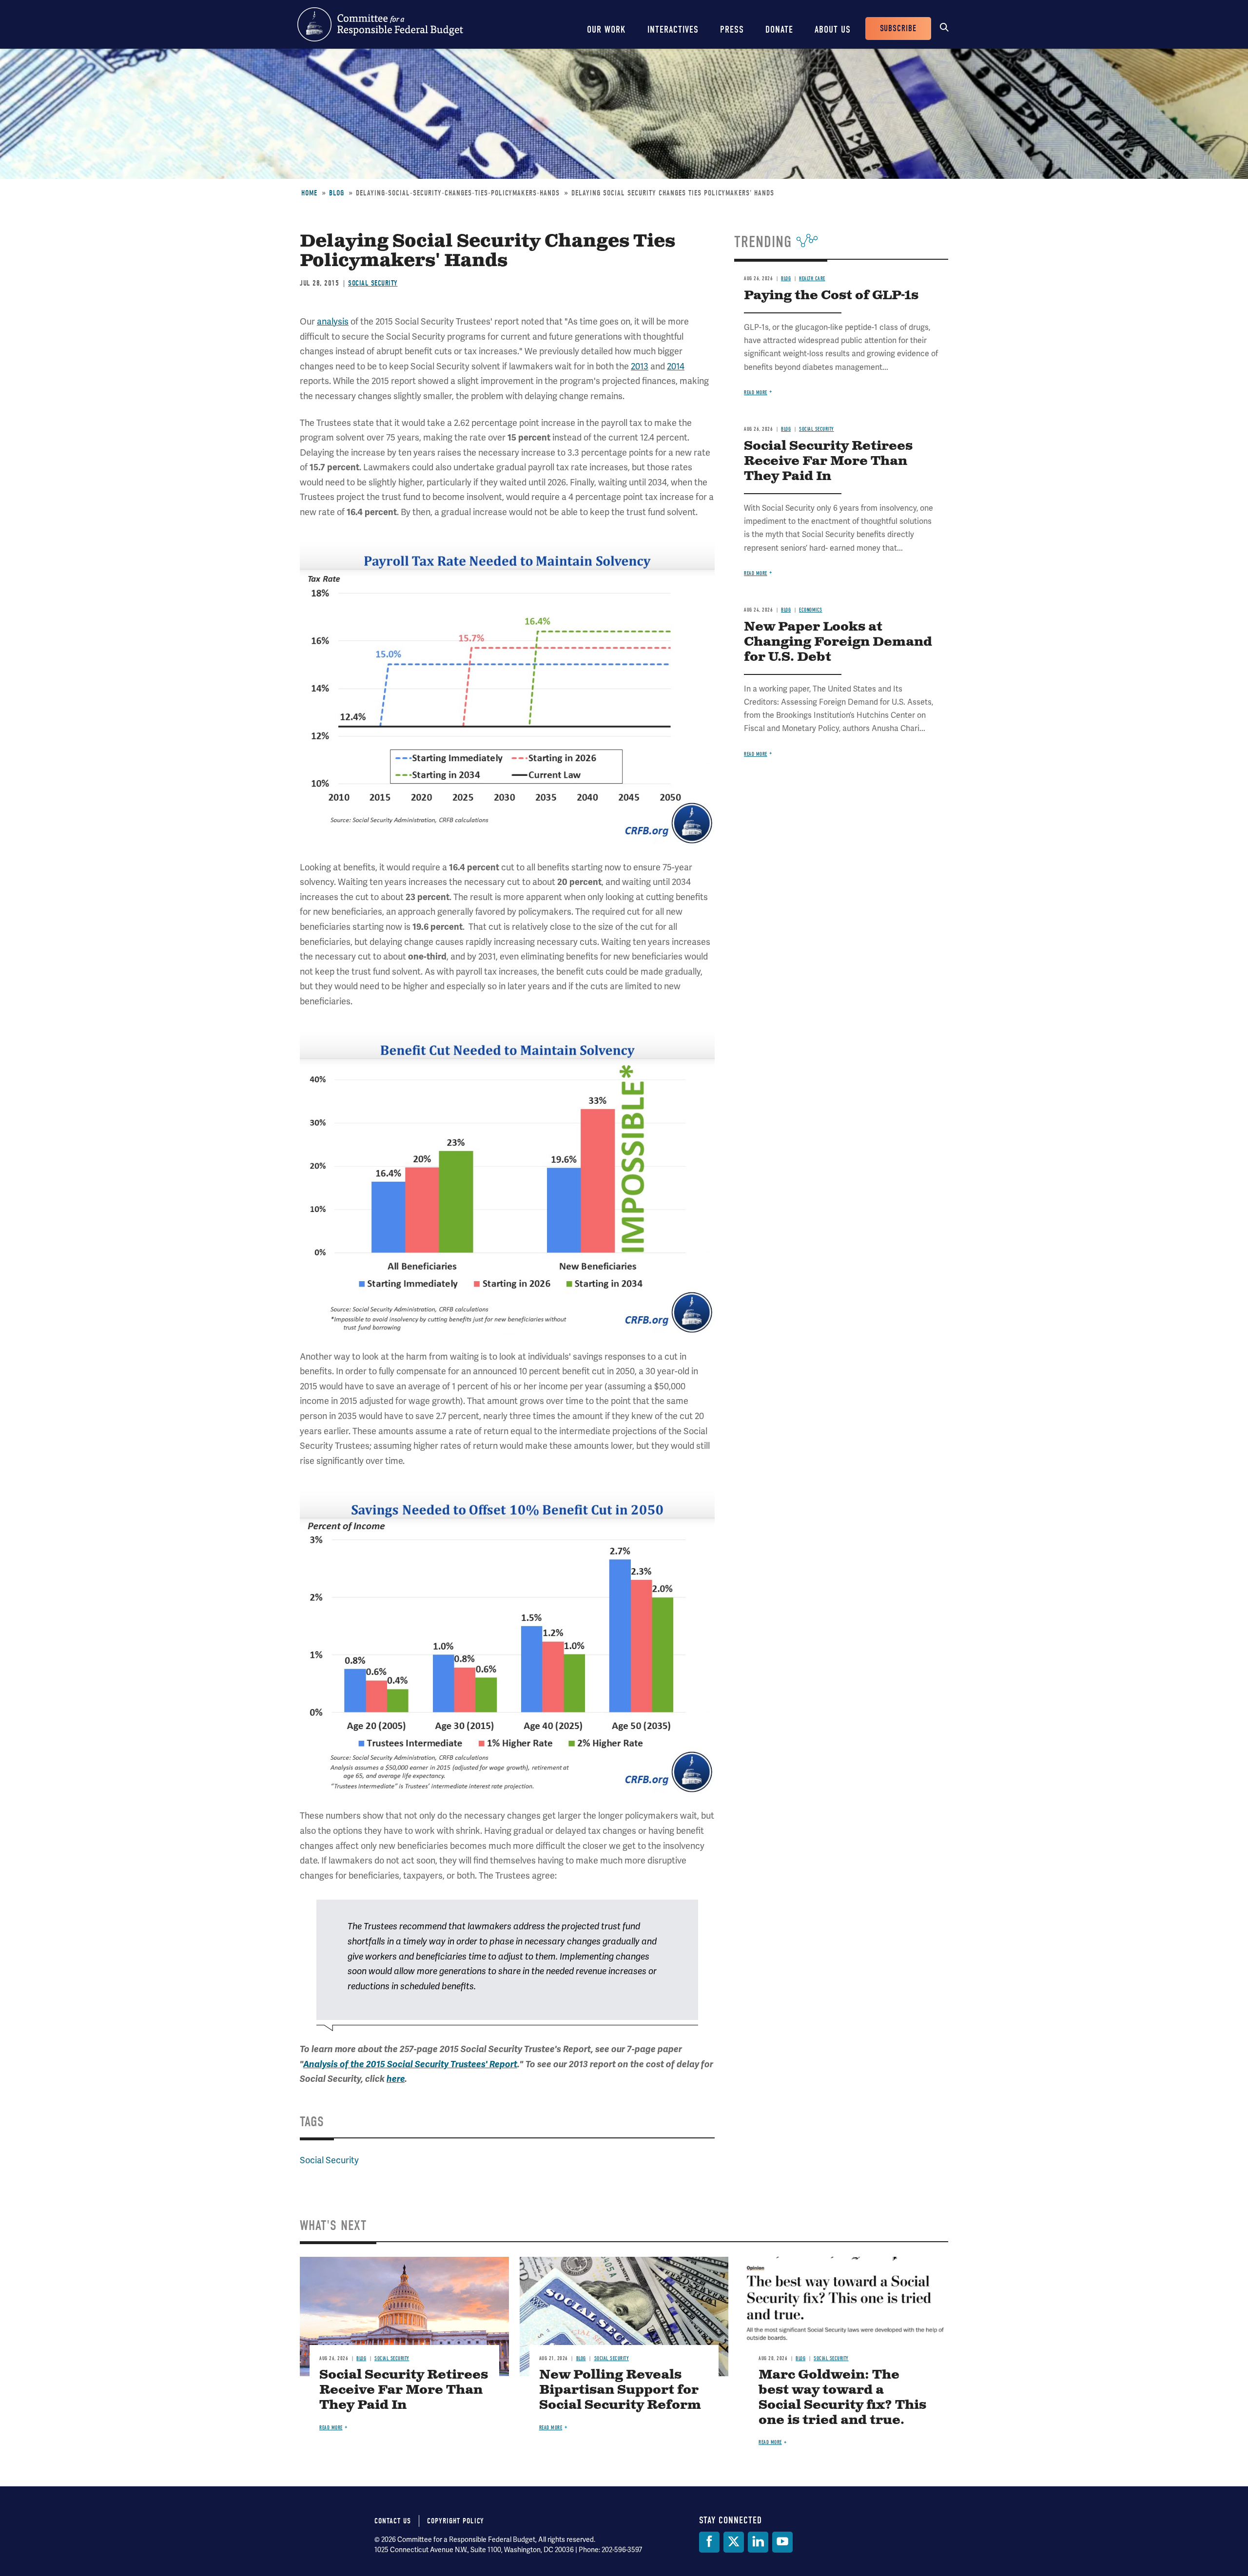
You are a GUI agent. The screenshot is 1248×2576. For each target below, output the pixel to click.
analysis (333, 322)
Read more (756, 393)
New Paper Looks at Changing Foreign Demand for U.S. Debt (838, 642)
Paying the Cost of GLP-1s (831, 296)
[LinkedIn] (758, 2542)
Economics (811, 610)
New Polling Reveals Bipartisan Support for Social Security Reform (620, 2390)
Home (309, 193)
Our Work (606, 29)
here (396, 2079)
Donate (779, 29)
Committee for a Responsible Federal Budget (380, 24)
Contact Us (393, 2521)
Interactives (673, 29)
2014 (676, 366)
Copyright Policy (456, 2521)
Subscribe (898, 29)
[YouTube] (782, 2542)
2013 (640, 366)
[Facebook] (709, 2542)
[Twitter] (734, 2542)
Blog (337, 193)
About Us (833, 29)
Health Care (812, 279)
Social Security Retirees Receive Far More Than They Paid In (828, 461)
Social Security (373, 283)
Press (732, 29)
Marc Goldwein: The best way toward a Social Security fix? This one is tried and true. (842, 2398)
